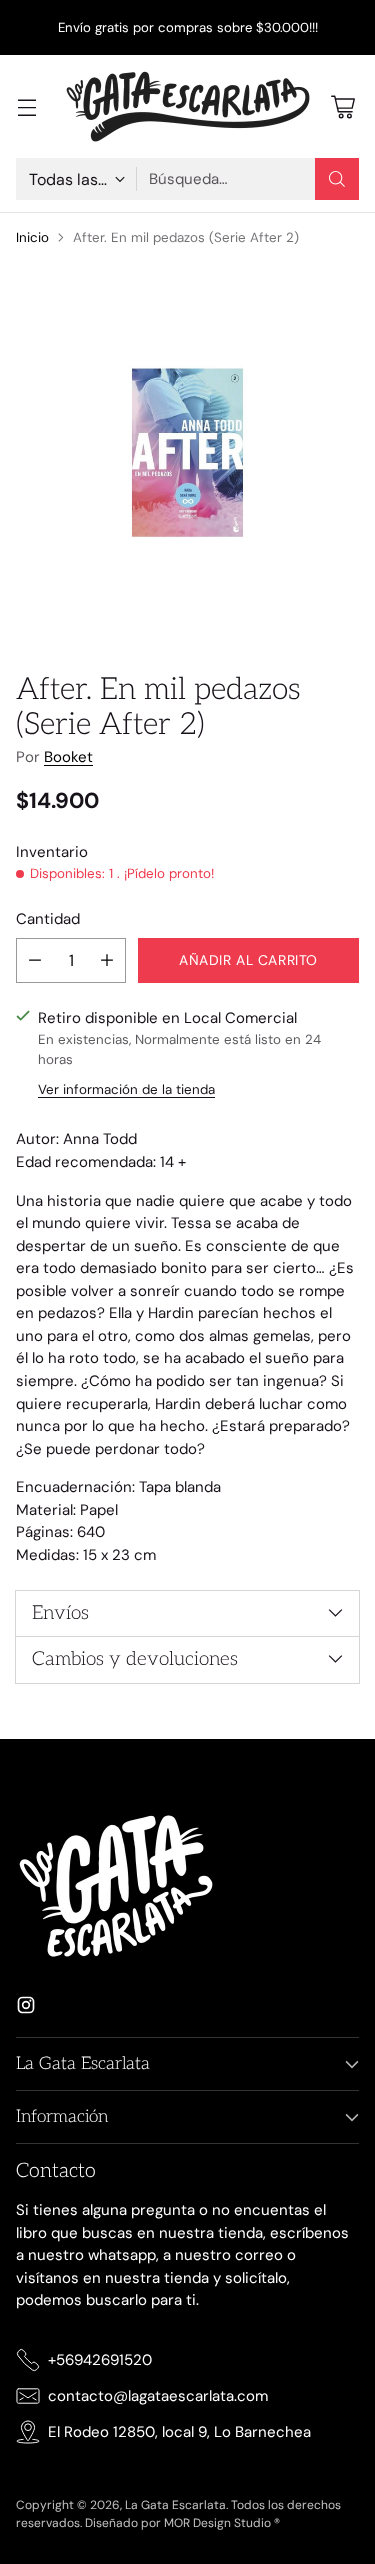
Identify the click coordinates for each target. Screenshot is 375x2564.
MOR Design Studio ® (222, 2523)
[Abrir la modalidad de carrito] (342, 106)
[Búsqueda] (337, 179)
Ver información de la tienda (126, 1089)
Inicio (32, 237)
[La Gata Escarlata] (188, 106)
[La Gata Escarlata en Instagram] (26, 2008)
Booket (68, 757)
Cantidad (48, 919)
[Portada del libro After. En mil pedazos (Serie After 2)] (187, 452)
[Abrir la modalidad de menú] (26, 106)
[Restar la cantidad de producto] (35, 960)
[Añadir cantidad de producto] (107, 960)
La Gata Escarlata (175, 2505)
